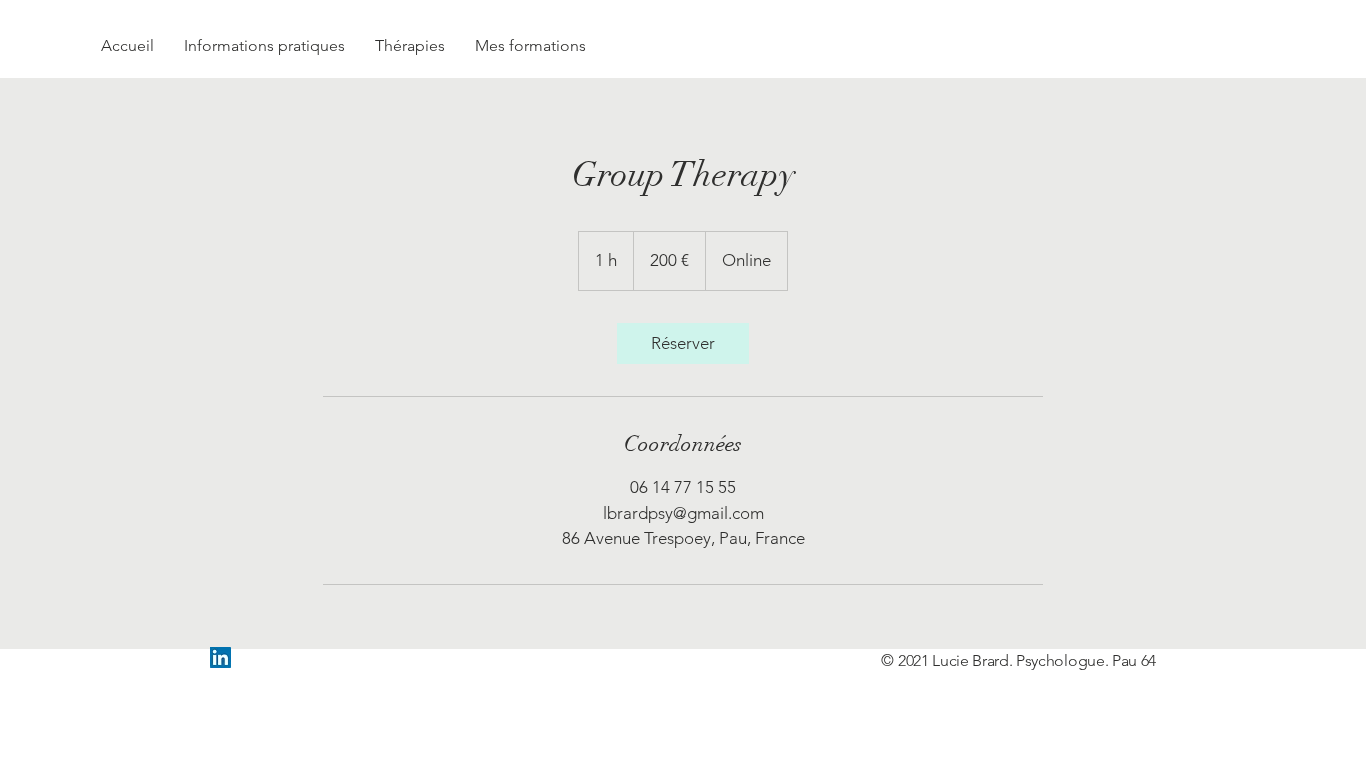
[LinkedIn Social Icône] (220, 657)
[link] (683, 343)
